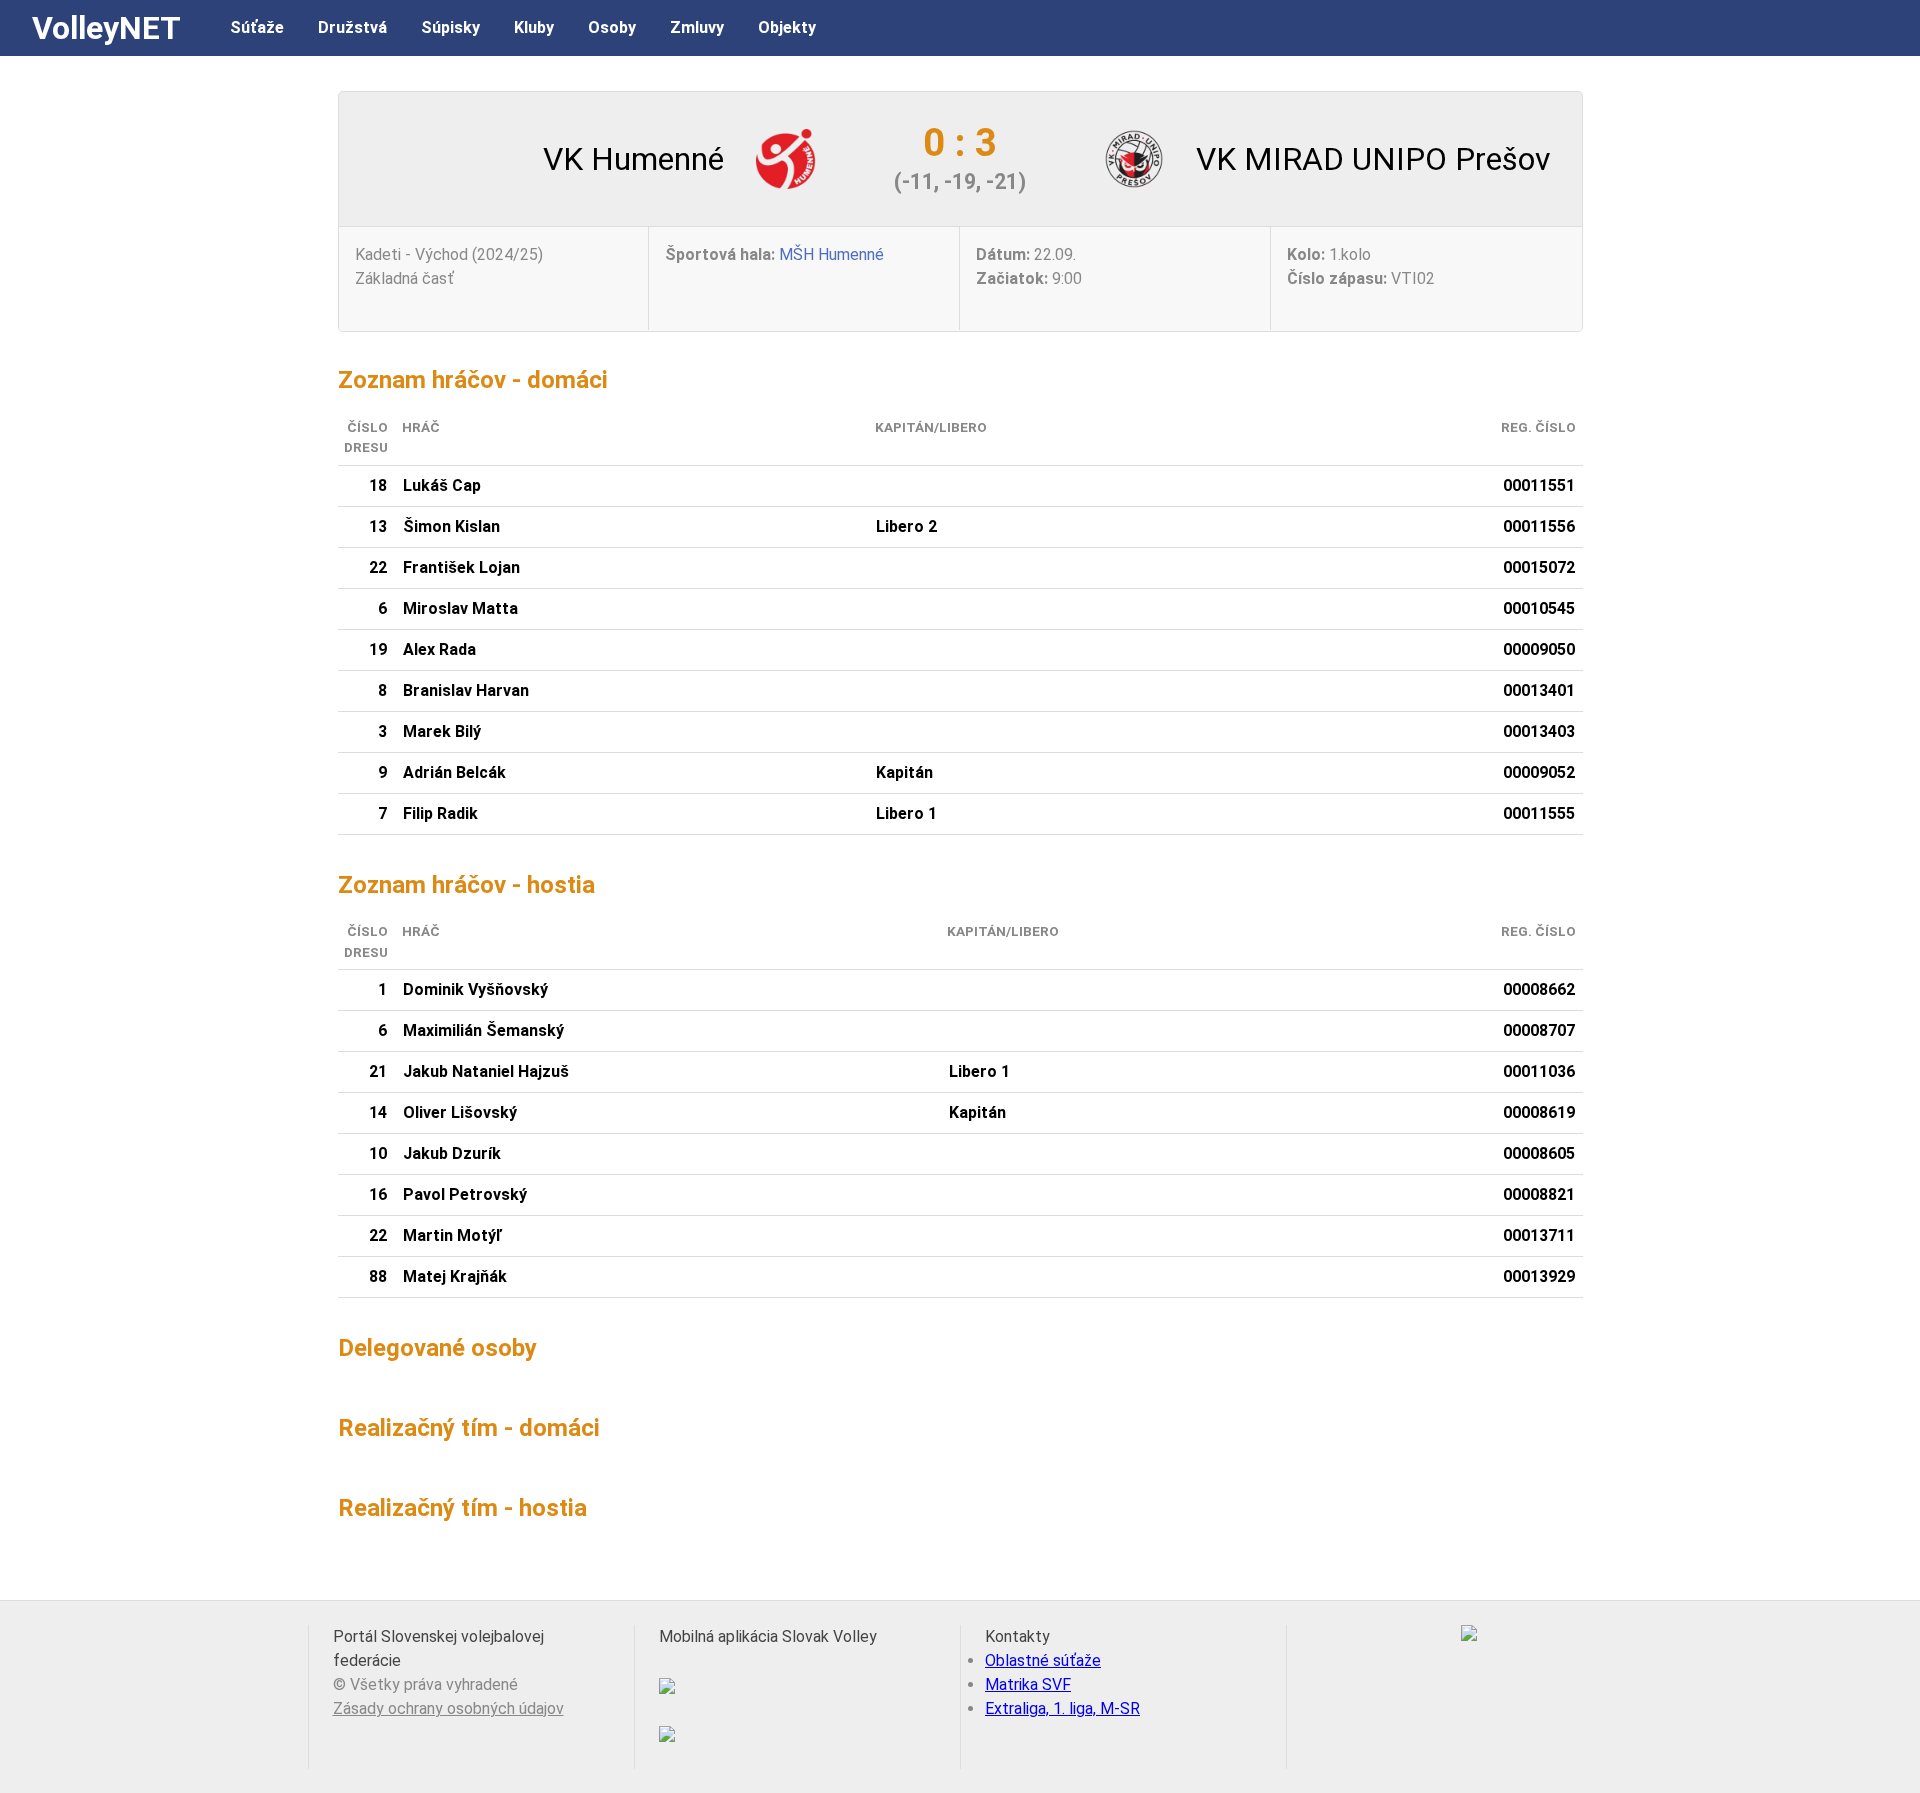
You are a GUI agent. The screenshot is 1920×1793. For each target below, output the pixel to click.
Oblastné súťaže (1043, 1660)
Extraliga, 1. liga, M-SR (1062, 1708)
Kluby (534, 27)
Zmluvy (697, 27)
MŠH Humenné (831, 254)
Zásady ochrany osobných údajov (448, 1708)
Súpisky (450, 27)
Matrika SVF (1028, 1684)
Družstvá (352, 27)
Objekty (787, 27)
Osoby (612, 27)
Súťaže (257, 27)
